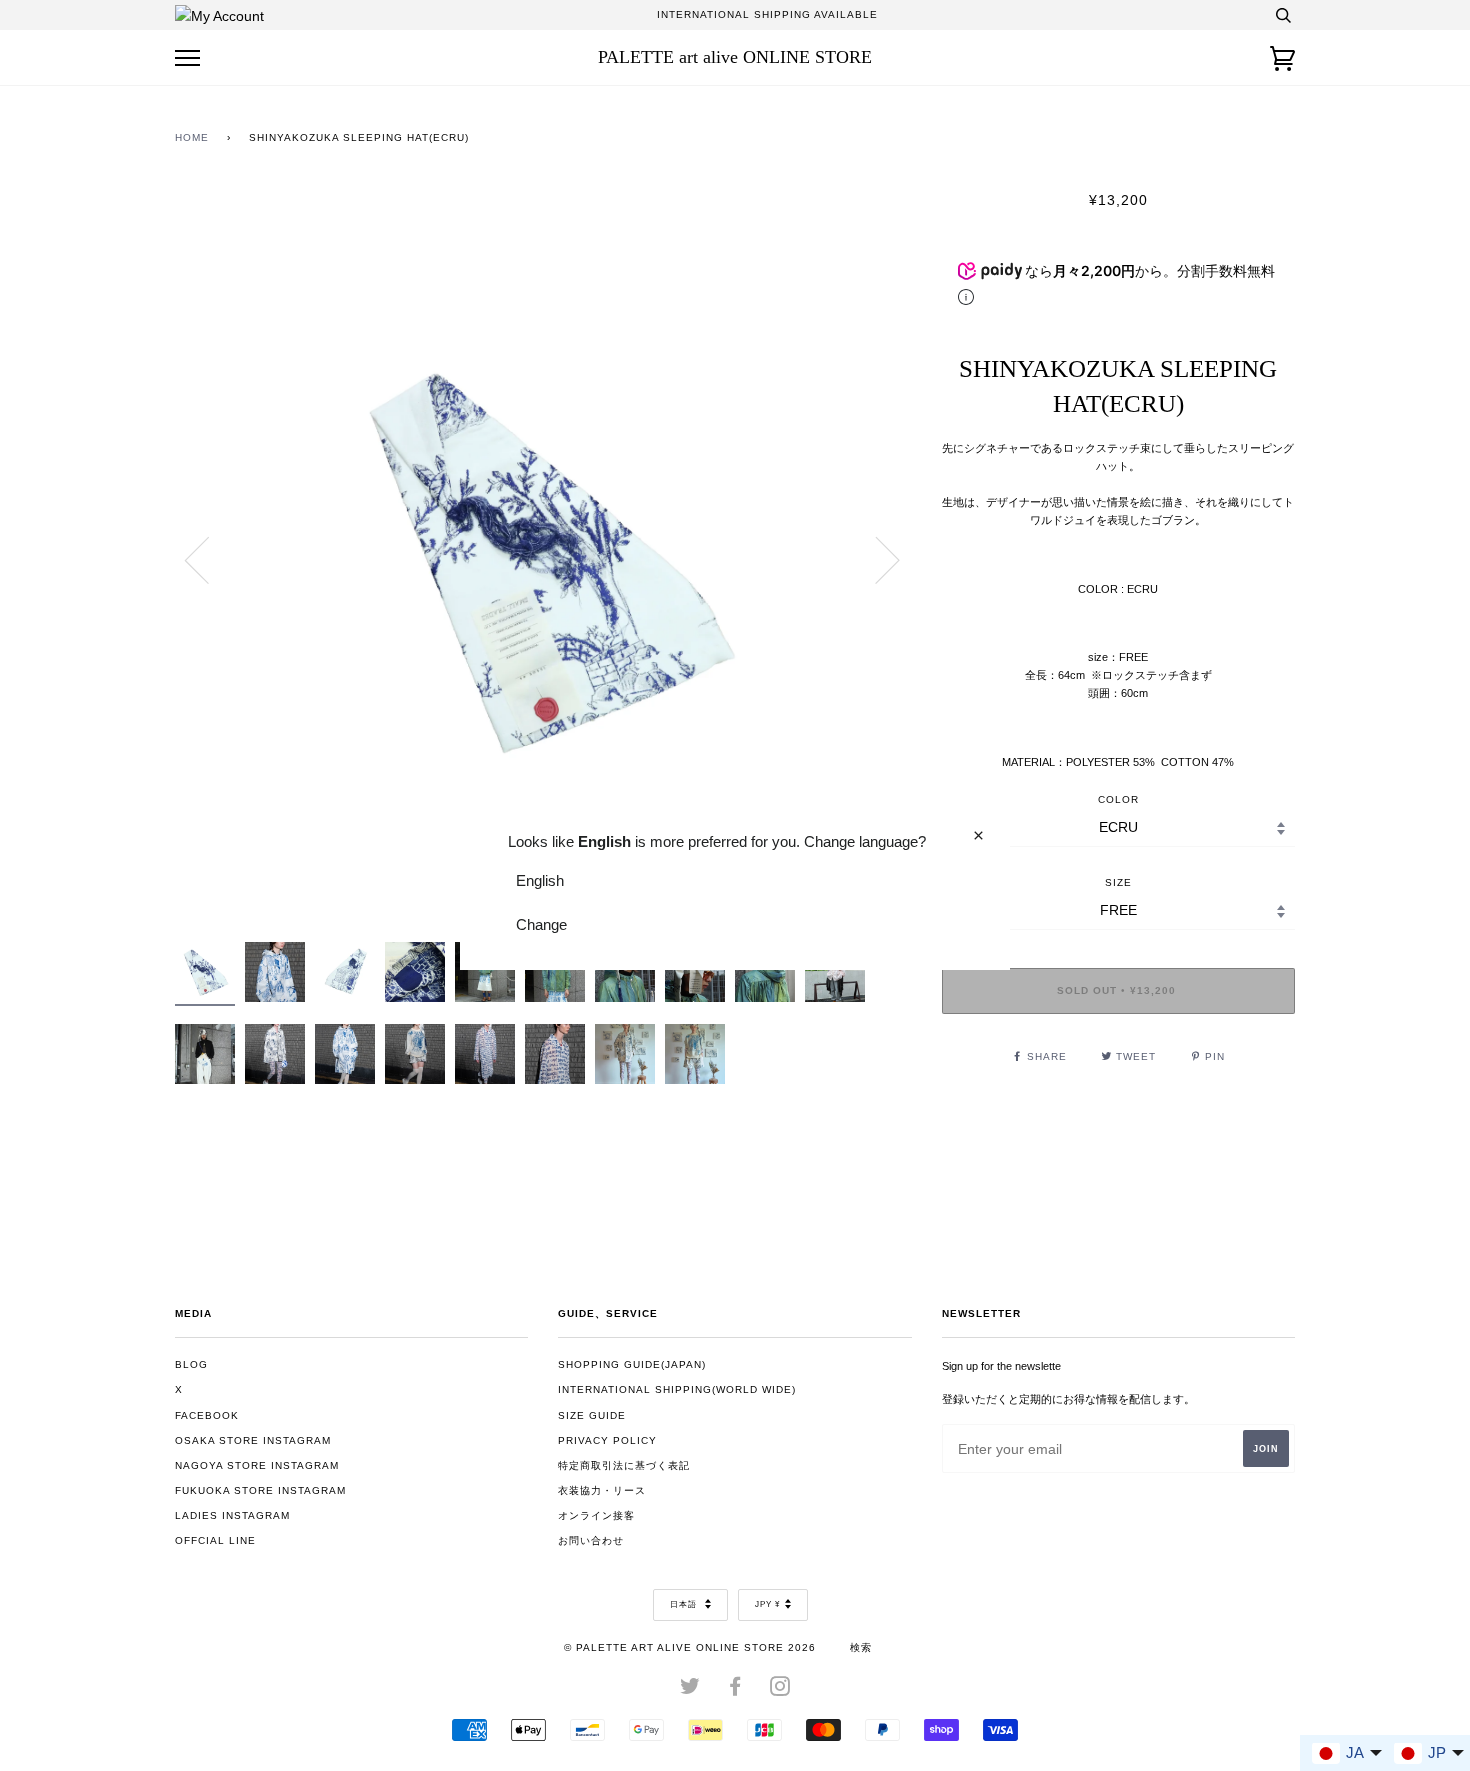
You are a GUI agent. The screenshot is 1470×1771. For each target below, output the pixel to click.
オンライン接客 (596, 1515)
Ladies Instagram (232, 1515)
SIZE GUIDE (592, 1415)
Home (192, 137)
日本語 (685, 1604)
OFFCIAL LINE (215, 1540)
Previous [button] (209, 559)
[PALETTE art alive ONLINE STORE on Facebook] (735, 1690)
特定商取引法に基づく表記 (624, 1465)
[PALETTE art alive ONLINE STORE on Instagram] (780, 1690)
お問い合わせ (591, 1540)
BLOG (191, 1364)
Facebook (207, 1415)
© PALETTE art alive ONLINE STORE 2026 (690, 1647)
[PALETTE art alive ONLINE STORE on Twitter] (690, 1690)
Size (1118, 882)
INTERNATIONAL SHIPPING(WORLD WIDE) (677, 1389)
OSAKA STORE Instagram (253, 1440)
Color (1118, 799)
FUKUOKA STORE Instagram (260, 1490)
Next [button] (875, 559)
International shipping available (767, 14)
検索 (861, 1647)
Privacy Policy (607, 1440)
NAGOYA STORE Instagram (257, 1465)
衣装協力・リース (602, 1490)
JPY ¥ (767, 1604)
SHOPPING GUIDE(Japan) (632, 1364)
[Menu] (187, 58)
